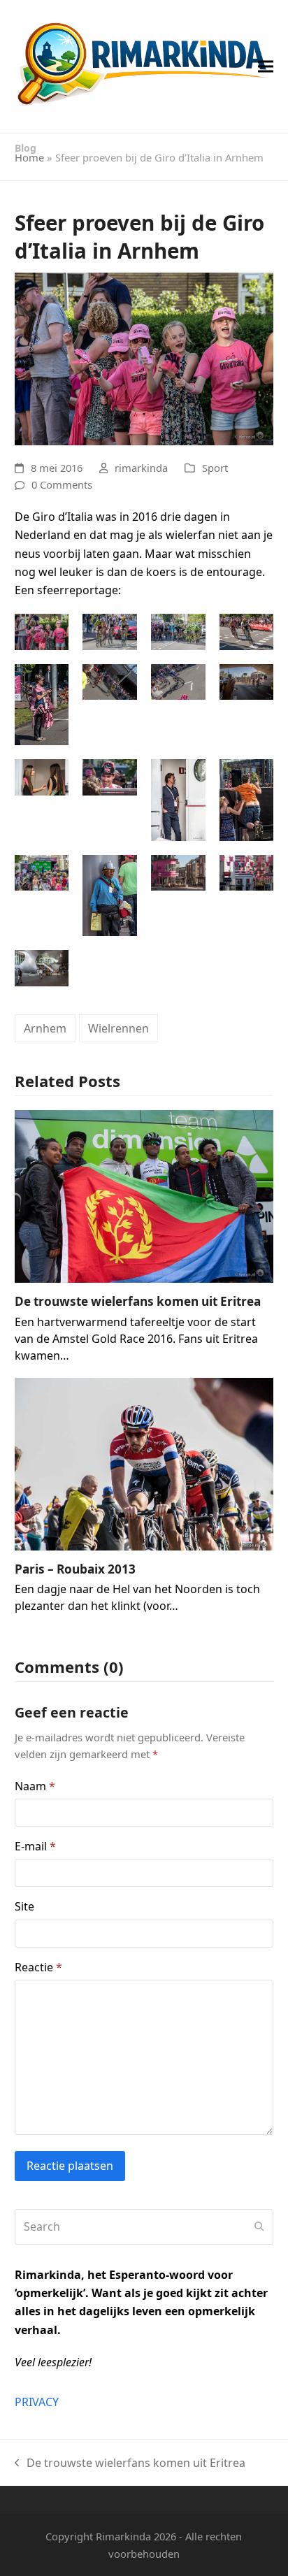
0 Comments (62, 484)
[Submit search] (259, 2226)
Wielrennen (118, 1028)
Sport (215, 468)
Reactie (38, 1967)
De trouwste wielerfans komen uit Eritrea (138, 1301)
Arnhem (45, 1028)
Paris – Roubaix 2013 (75, 1569)
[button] (266, 67)
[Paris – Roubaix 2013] (144, 1462)
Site (24, 1906)
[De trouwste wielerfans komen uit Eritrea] (144, 1195)
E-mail (35, 1846)
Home (29, 157)
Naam (35, 1786)
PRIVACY (37, 2402)
